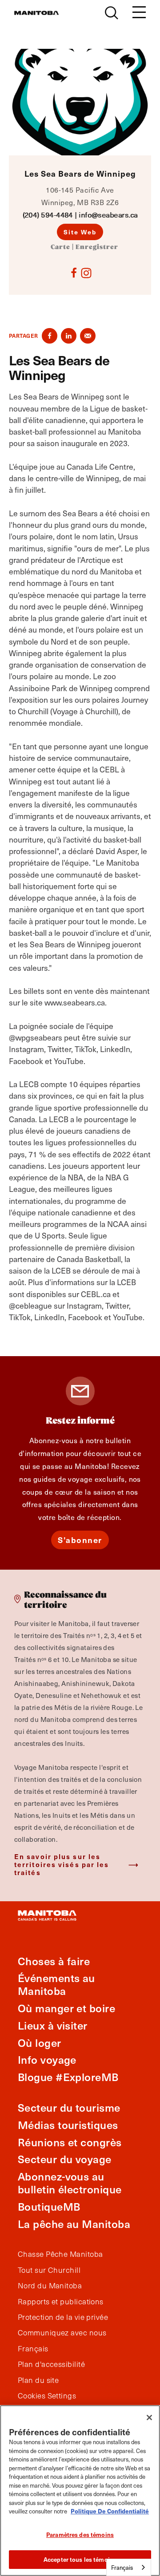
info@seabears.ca (108, 215)
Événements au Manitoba (56, 1984)
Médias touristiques (68, 2125)
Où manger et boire (66, 2008)
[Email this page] (88, 336)
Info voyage (47, 2060)
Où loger (40, 2043)
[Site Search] (112, 13)
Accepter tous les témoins (80, 2559)
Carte (60, 247)
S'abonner (80, 1540)
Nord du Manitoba (50, 2286)
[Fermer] (149, 2418)
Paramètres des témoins (80, 2534)
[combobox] (129, 2567)
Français (33, 2349)
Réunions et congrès (70, 2142)
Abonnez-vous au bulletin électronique (70, 2183)
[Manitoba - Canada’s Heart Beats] (36, 13)
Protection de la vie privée (63, 2317)
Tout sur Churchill (49, 2270)
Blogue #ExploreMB (68, 2077)
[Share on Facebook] (50, 336)
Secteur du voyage (65, 2159)
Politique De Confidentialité (110, 2511)
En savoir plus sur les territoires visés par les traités (62, 1864)
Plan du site (38, 2380)
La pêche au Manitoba (74, 2224)
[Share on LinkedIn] (69, 336)
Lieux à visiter (53, 2025)
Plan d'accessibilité (51, 2364)
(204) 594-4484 (48, 215)
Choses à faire (54, 1961)
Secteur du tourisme (69, 2107)
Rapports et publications (61, 2302)
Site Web (80, 232)
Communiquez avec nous (62, 2333)
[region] (80, 2491)
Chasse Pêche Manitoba (60, 2254)
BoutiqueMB (49, 2206)
